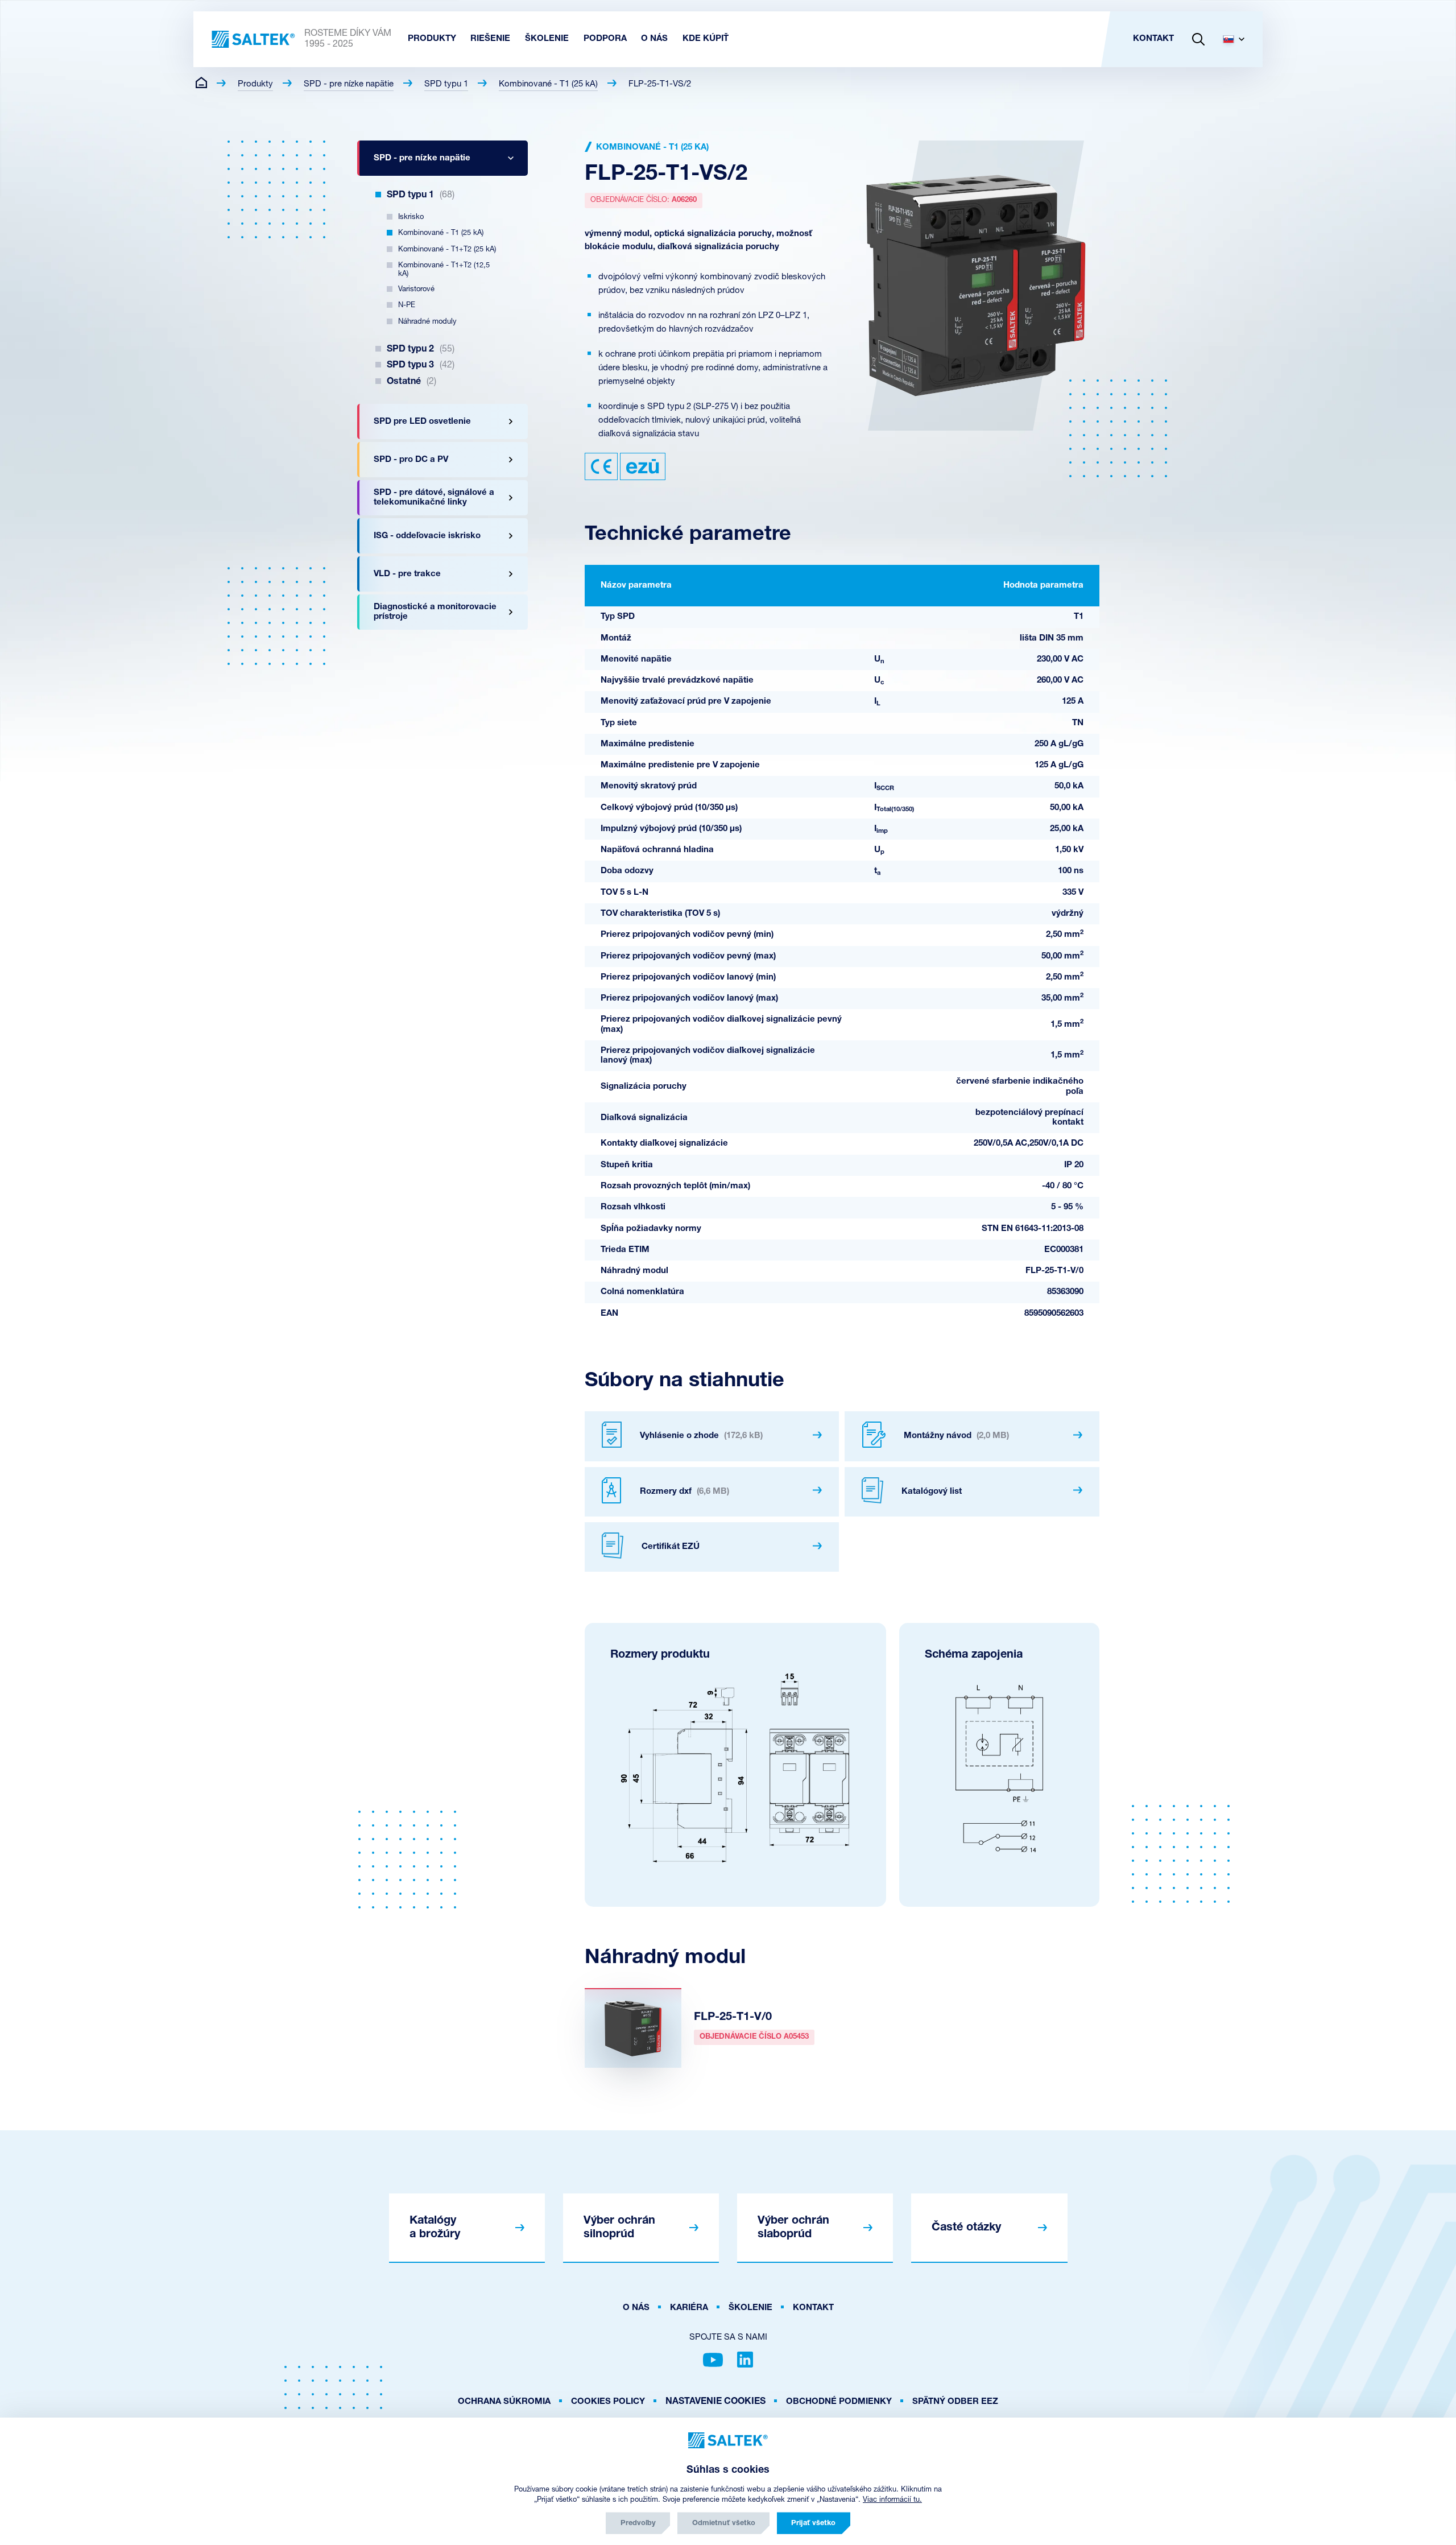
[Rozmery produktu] (735, 1768)
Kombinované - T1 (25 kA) (548, 84)
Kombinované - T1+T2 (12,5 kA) (444, 270)
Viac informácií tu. (892, 2500)
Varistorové (416, 289)
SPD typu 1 (446, 84)
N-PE (407, 305)
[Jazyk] (1238, 39)
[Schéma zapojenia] (999, 1768)
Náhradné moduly (427, 322)
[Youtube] (713, 2360)
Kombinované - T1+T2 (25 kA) (447, 249)
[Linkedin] (745, 2360)
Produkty (255, 84)
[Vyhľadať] (1198, 39)
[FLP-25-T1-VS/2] (976, 286)
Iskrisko (411, 217)
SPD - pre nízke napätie (349, 84)
